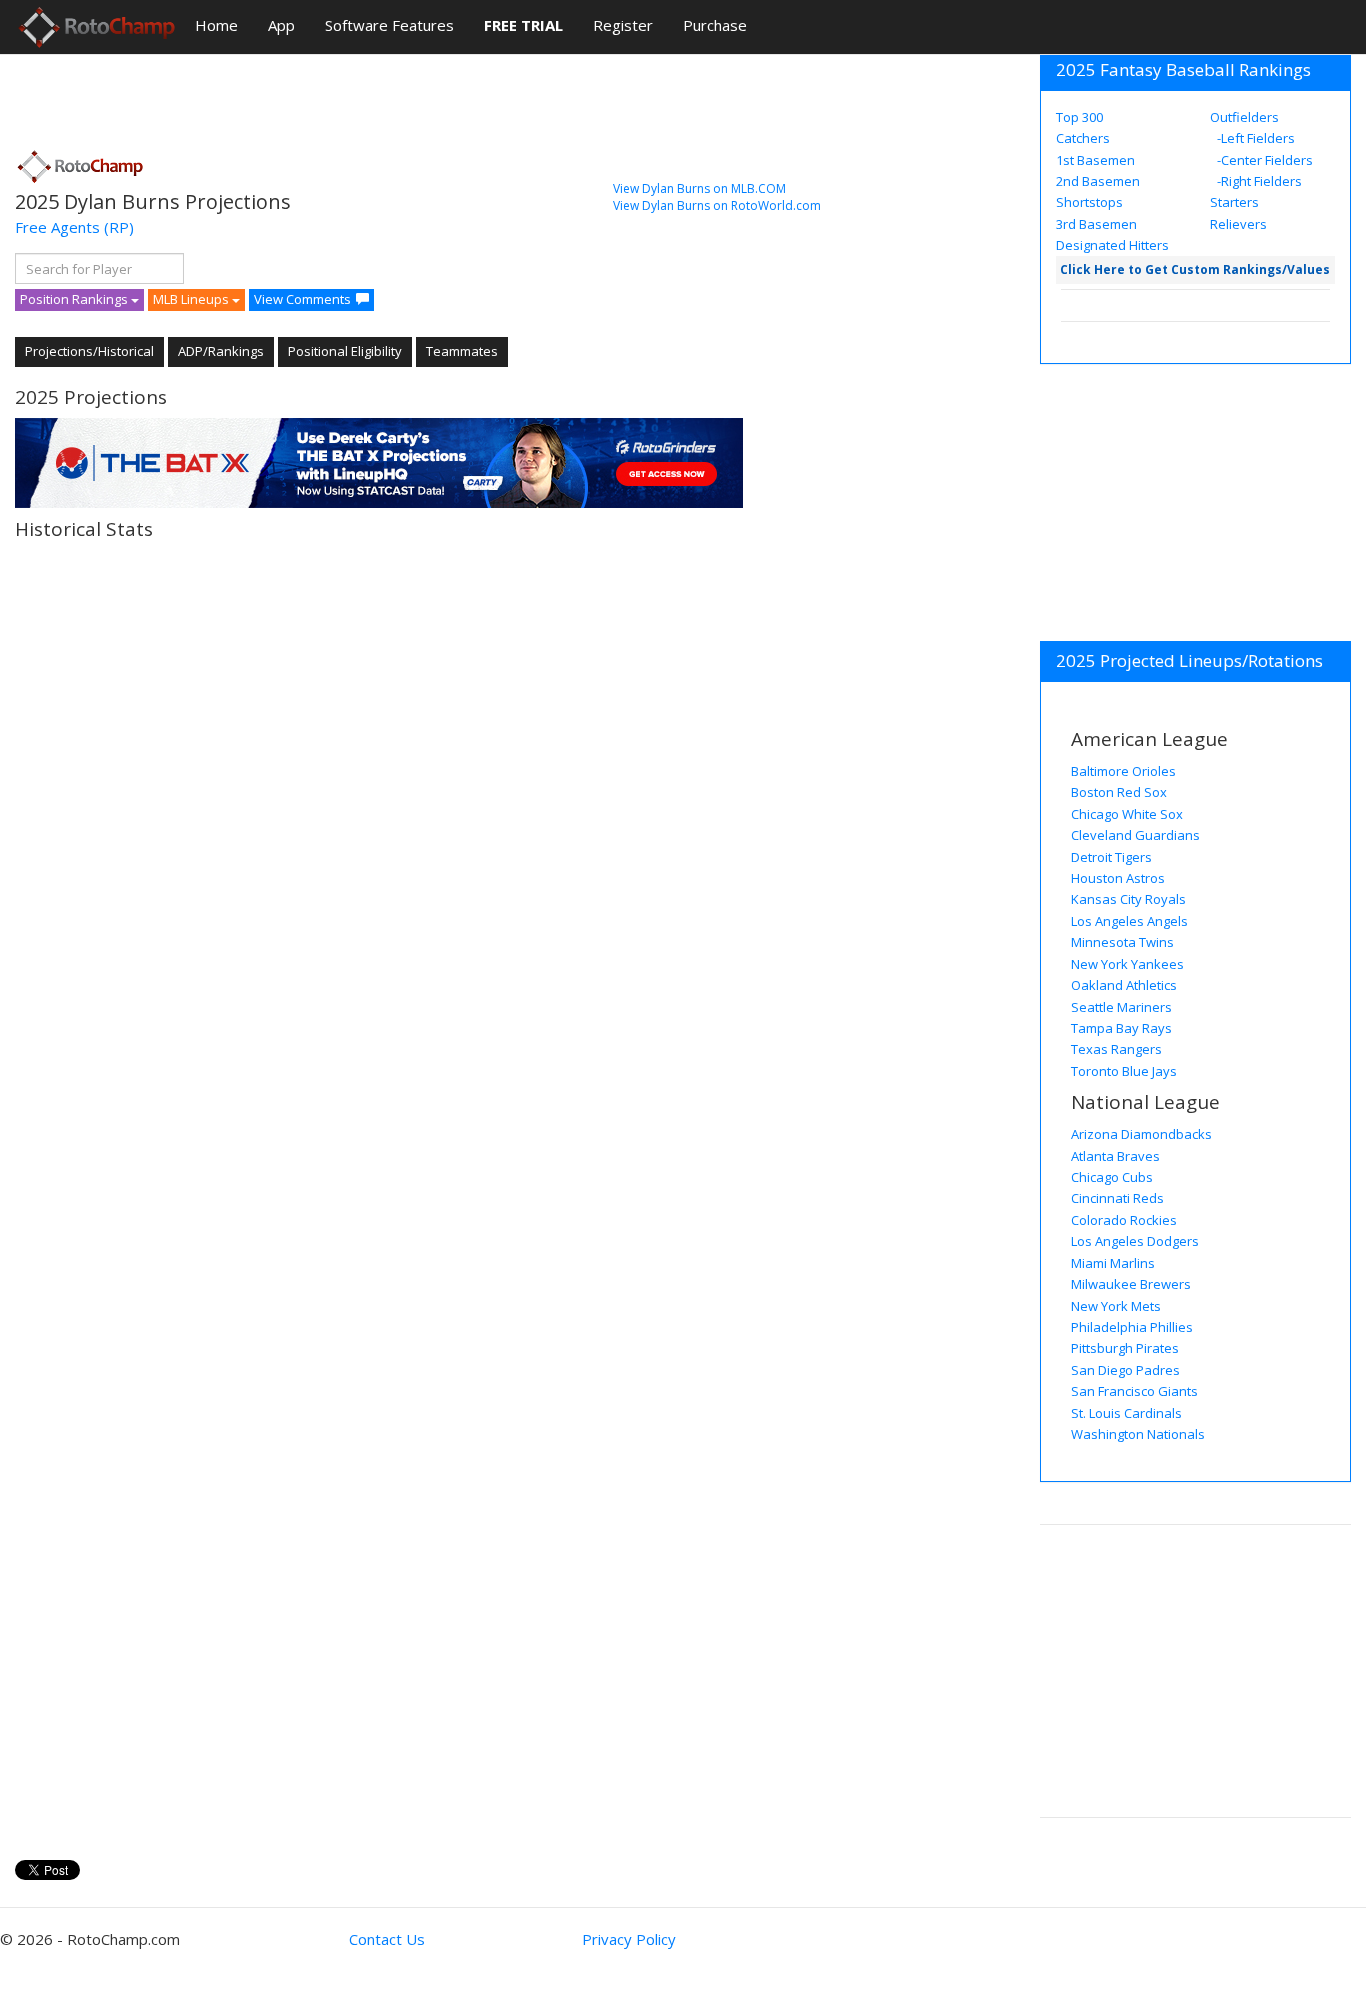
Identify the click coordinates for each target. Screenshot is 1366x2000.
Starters (1234, 202)
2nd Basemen (1098, 181)
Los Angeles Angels (1129, 921)
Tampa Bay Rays (1121, 1028)
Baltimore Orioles (1123, 771)
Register (623, 25)
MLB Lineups (192, 299)
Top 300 (1079, 117)
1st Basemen (1095, 160)
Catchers (1083, 138)
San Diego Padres (1125, 1370)
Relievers (1238, 224)
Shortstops (1089, 202)
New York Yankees (1127, 964)
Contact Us (387, 1939)
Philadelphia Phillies (1132, 1327)
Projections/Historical (89, 351)
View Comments (302, 299)
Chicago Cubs (1112, 1177)
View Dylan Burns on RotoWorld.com (717, 205)
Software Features (389, 25)
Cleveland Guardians (1135, 835)
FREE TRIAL (523, 25)
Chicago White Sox (1127, 814)
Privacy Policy (629, 1939)
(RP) (119, 227)
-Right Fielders (1258, 181)
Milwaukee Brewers (1131, 1284)
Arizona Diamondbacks (1141, 1134)
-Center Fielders (1263, 160)
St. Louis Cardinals (1126, 1413)
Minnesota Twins (1122, 942)
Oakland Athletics (1124, 985)
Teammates (462, 351)
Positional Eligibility (345, 351)
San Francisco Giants (1134, 1391)
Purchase (715, 25)
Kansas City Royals (1128, 899)
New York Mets (1116, 1306)
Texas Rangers (1116, 1049)
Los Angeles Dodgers (1135, 1241)
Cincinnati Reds (1117, 1198)
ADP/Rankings (221, 351)
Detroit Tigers (1111, 857)
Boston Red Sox (1119, 792)
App (281, 25)
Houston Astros (1118, 878)
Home (216, 25)
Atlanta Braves (1115, 1156)
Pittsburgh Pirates (1125, 1348)
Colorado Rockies (1124, 1220)
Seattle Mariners (1121, 1007)
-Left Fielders (1254, 138)
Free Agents (57, 227)
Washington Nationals (1138, 1434)
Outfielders (1244, 117)
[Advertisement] (379, 95)
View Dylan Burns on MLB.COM (699, 188)
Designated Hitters (1112, 245)
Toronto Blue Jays (1124, 1071)
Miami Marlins (1113, 1263)
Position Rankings (75, 299)
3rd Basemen (1096, 224)
